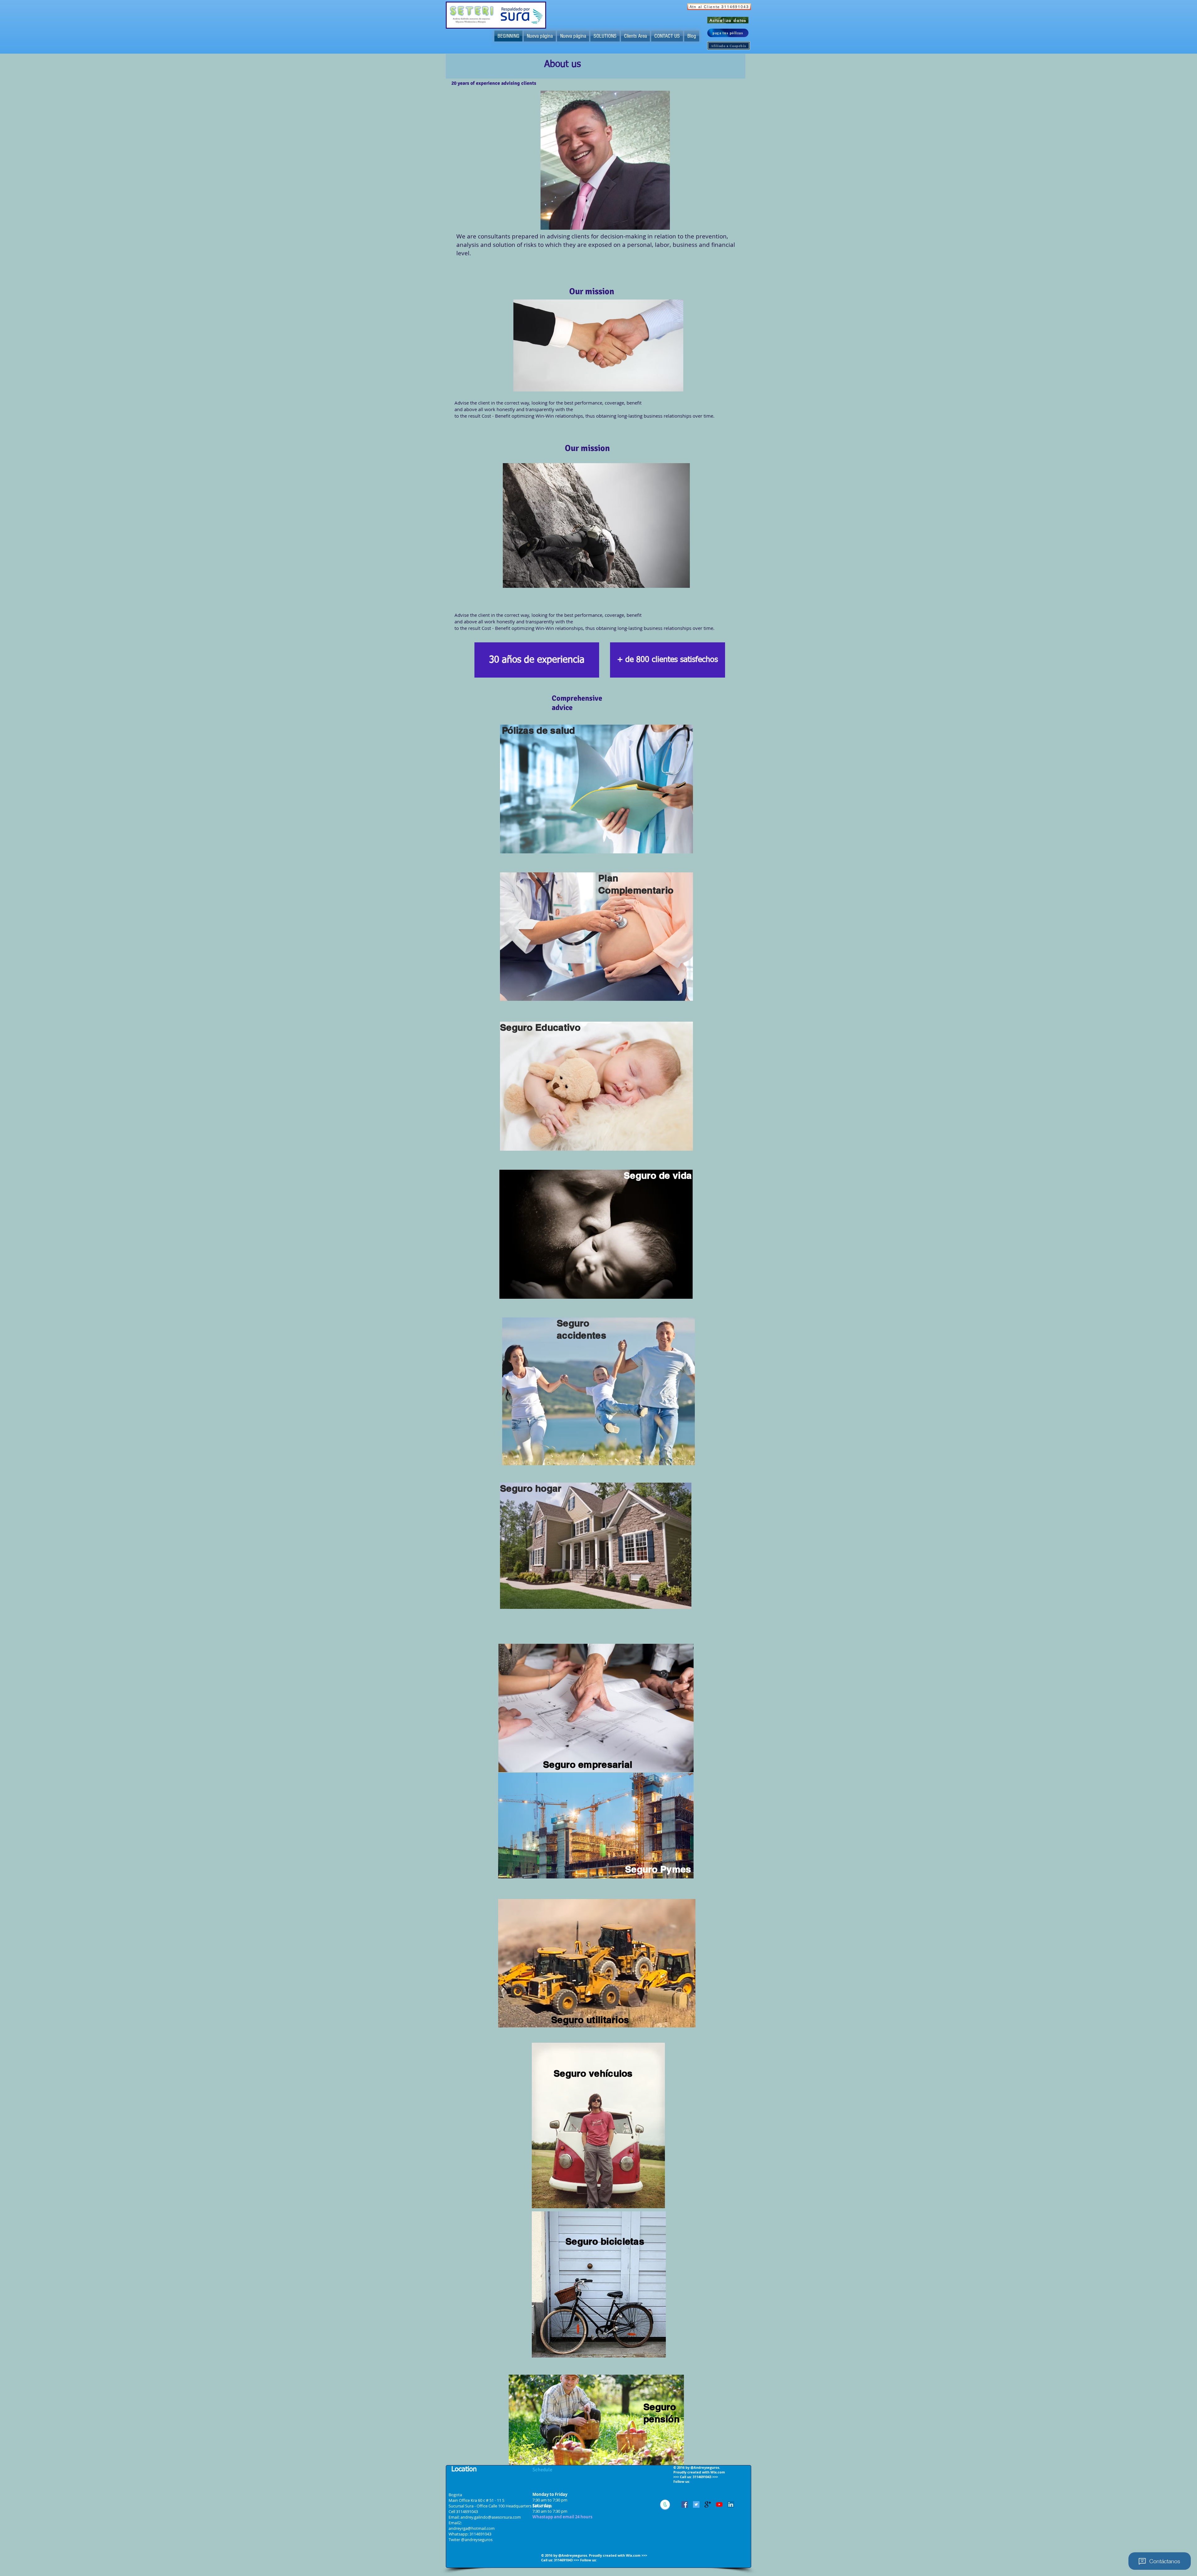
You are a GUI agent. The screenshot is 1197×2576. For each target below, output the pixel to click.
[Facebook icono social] (685, 2504)
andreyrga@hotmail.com (472, 2528)
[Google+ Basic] (708, 2504)
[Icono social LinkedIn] (731, 2504)
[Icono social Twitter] (696, 2504)
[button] (537, 660)
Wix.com (633, 2555)
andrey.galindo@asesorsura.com (491, 2517)
